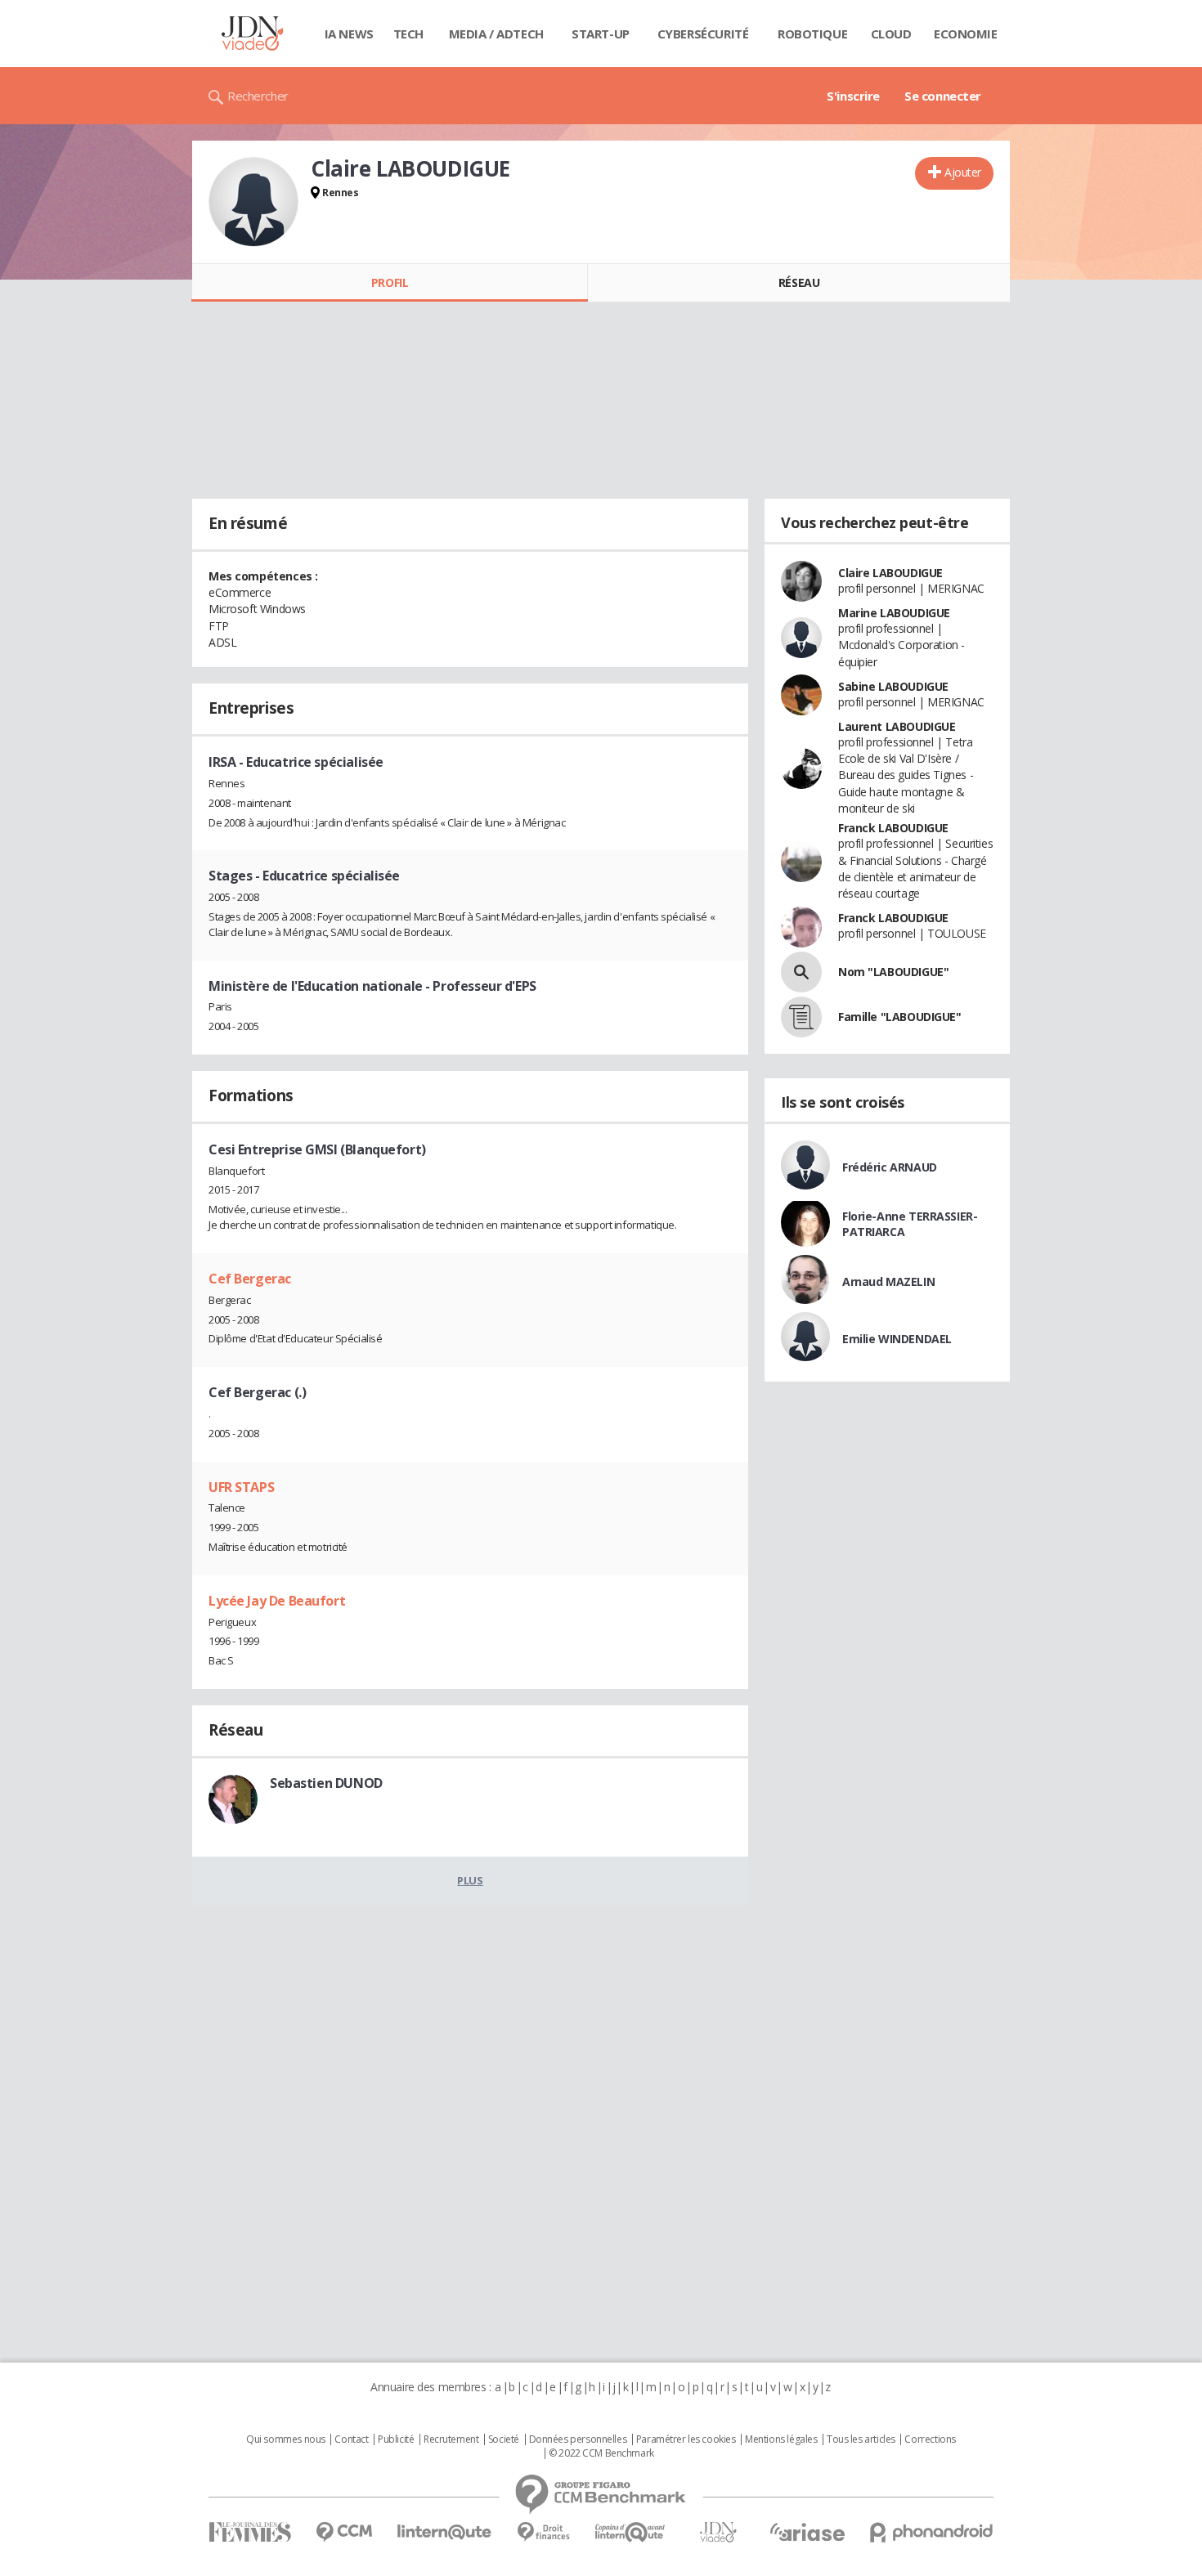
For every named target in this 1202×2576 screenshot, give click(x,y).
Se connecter (943, 96)
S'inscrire (853, 96)
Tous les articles (861, 2439)
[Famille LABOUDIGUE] (801, 1017)
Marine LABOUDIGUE (894, 613)
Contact (351, 2439)
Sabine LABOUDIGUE (893, 686)
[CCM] (344, 2532)
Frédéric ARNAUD (890, 1167)
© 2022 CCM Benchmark (601, 2453)
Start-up (601, 34)
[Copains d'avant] (631, 2532)
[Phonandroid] (932, 2532)
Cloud (891, 34)
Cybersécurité (703, 34)
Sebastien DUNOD (326, 1783)
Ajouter (963, 172)
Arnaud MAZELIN (888, 1281)
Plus (470, 1880)
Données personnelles (578, 2439)
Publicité (396, 2439)
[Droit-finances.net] (543, 2532)
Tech (408, 34)
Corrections (930, 2439)
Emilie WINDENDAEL (897, 1339)
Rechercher (258, 96)
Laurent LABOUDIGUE (897, 726)
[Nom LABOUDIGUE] (801, 972)
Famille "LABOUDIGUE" (900, 1017)
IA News (349, 34)
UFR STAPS (241, 1487)
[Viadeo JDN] (718, 2532)
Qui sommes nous (286, 2439)
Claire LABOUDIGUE (890, 573)
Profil (390, 282)
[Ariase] (807, 2532)
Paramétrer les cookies (686, 2439)
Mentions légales (781, 2439)
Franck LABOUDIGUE (893, 828)
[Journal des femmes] (250, 2532)
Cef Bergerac (250, 1279)
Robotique (812, 34)
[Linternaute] (445, 2532)
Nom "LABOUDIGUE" (893, 972)
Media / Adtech (496, 34)
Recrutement (451, 2439)
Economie (966, 34)
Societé (504, 2439)
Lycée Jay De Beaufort (277, 1601)
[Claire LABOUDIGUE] (253, 202)
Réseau (799, 282)
